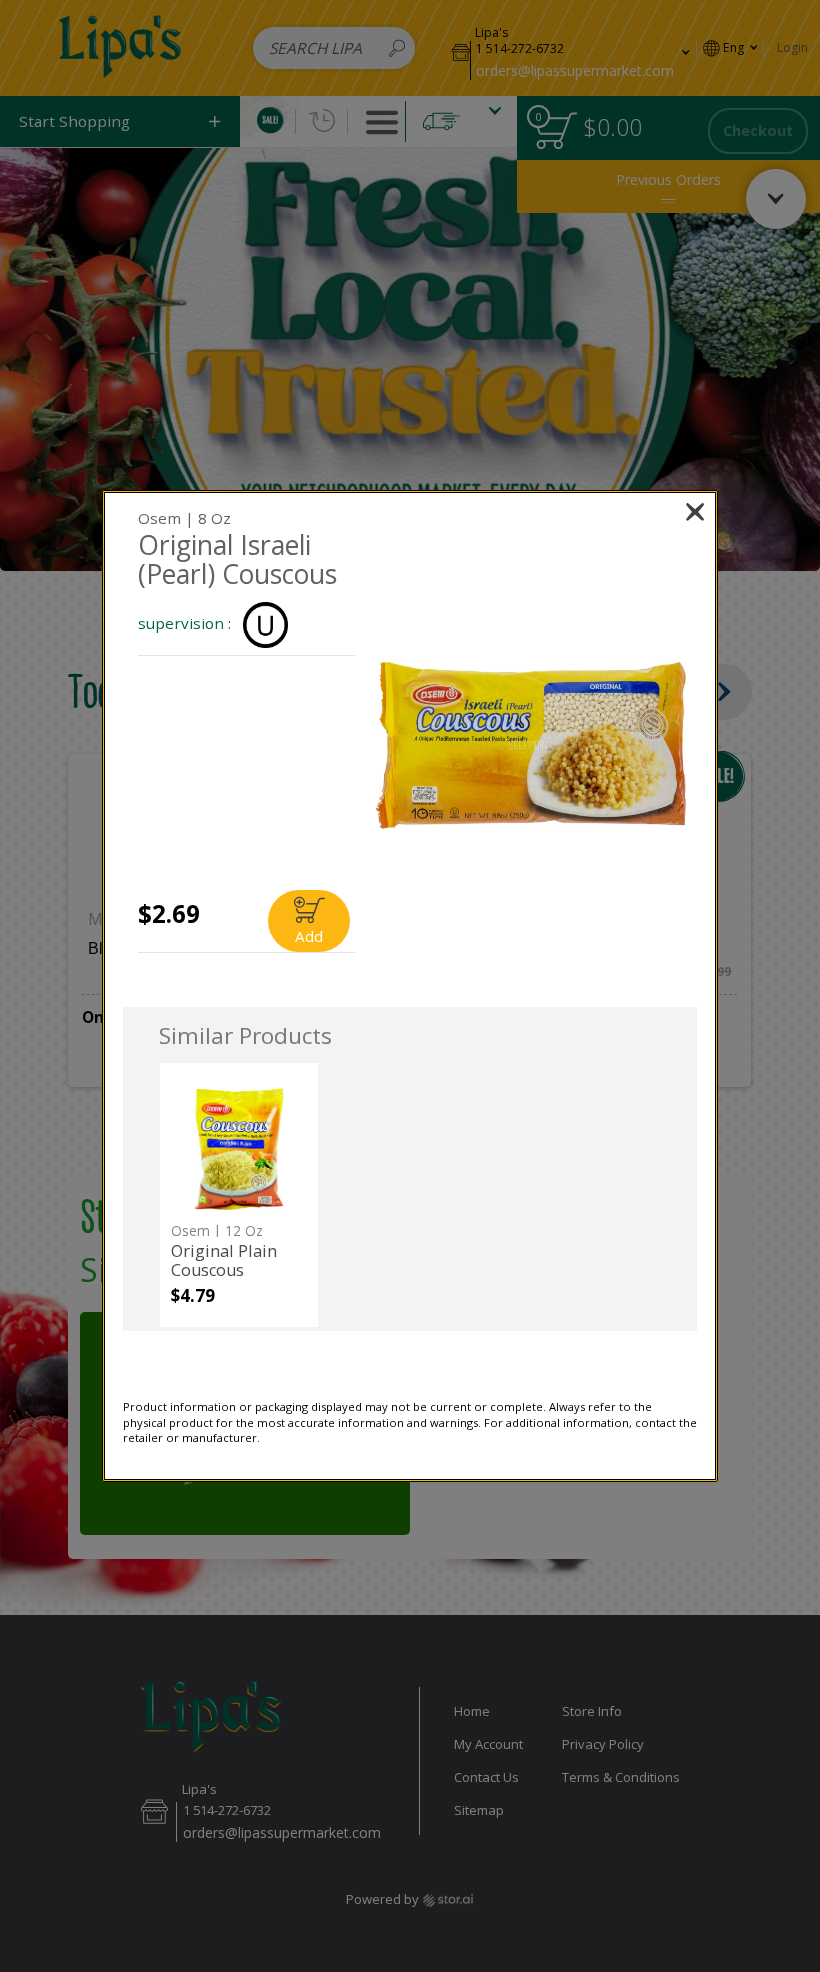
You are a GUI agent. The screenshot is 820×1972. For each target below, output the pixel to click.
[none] (238, 1195)
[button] (530, 745)
